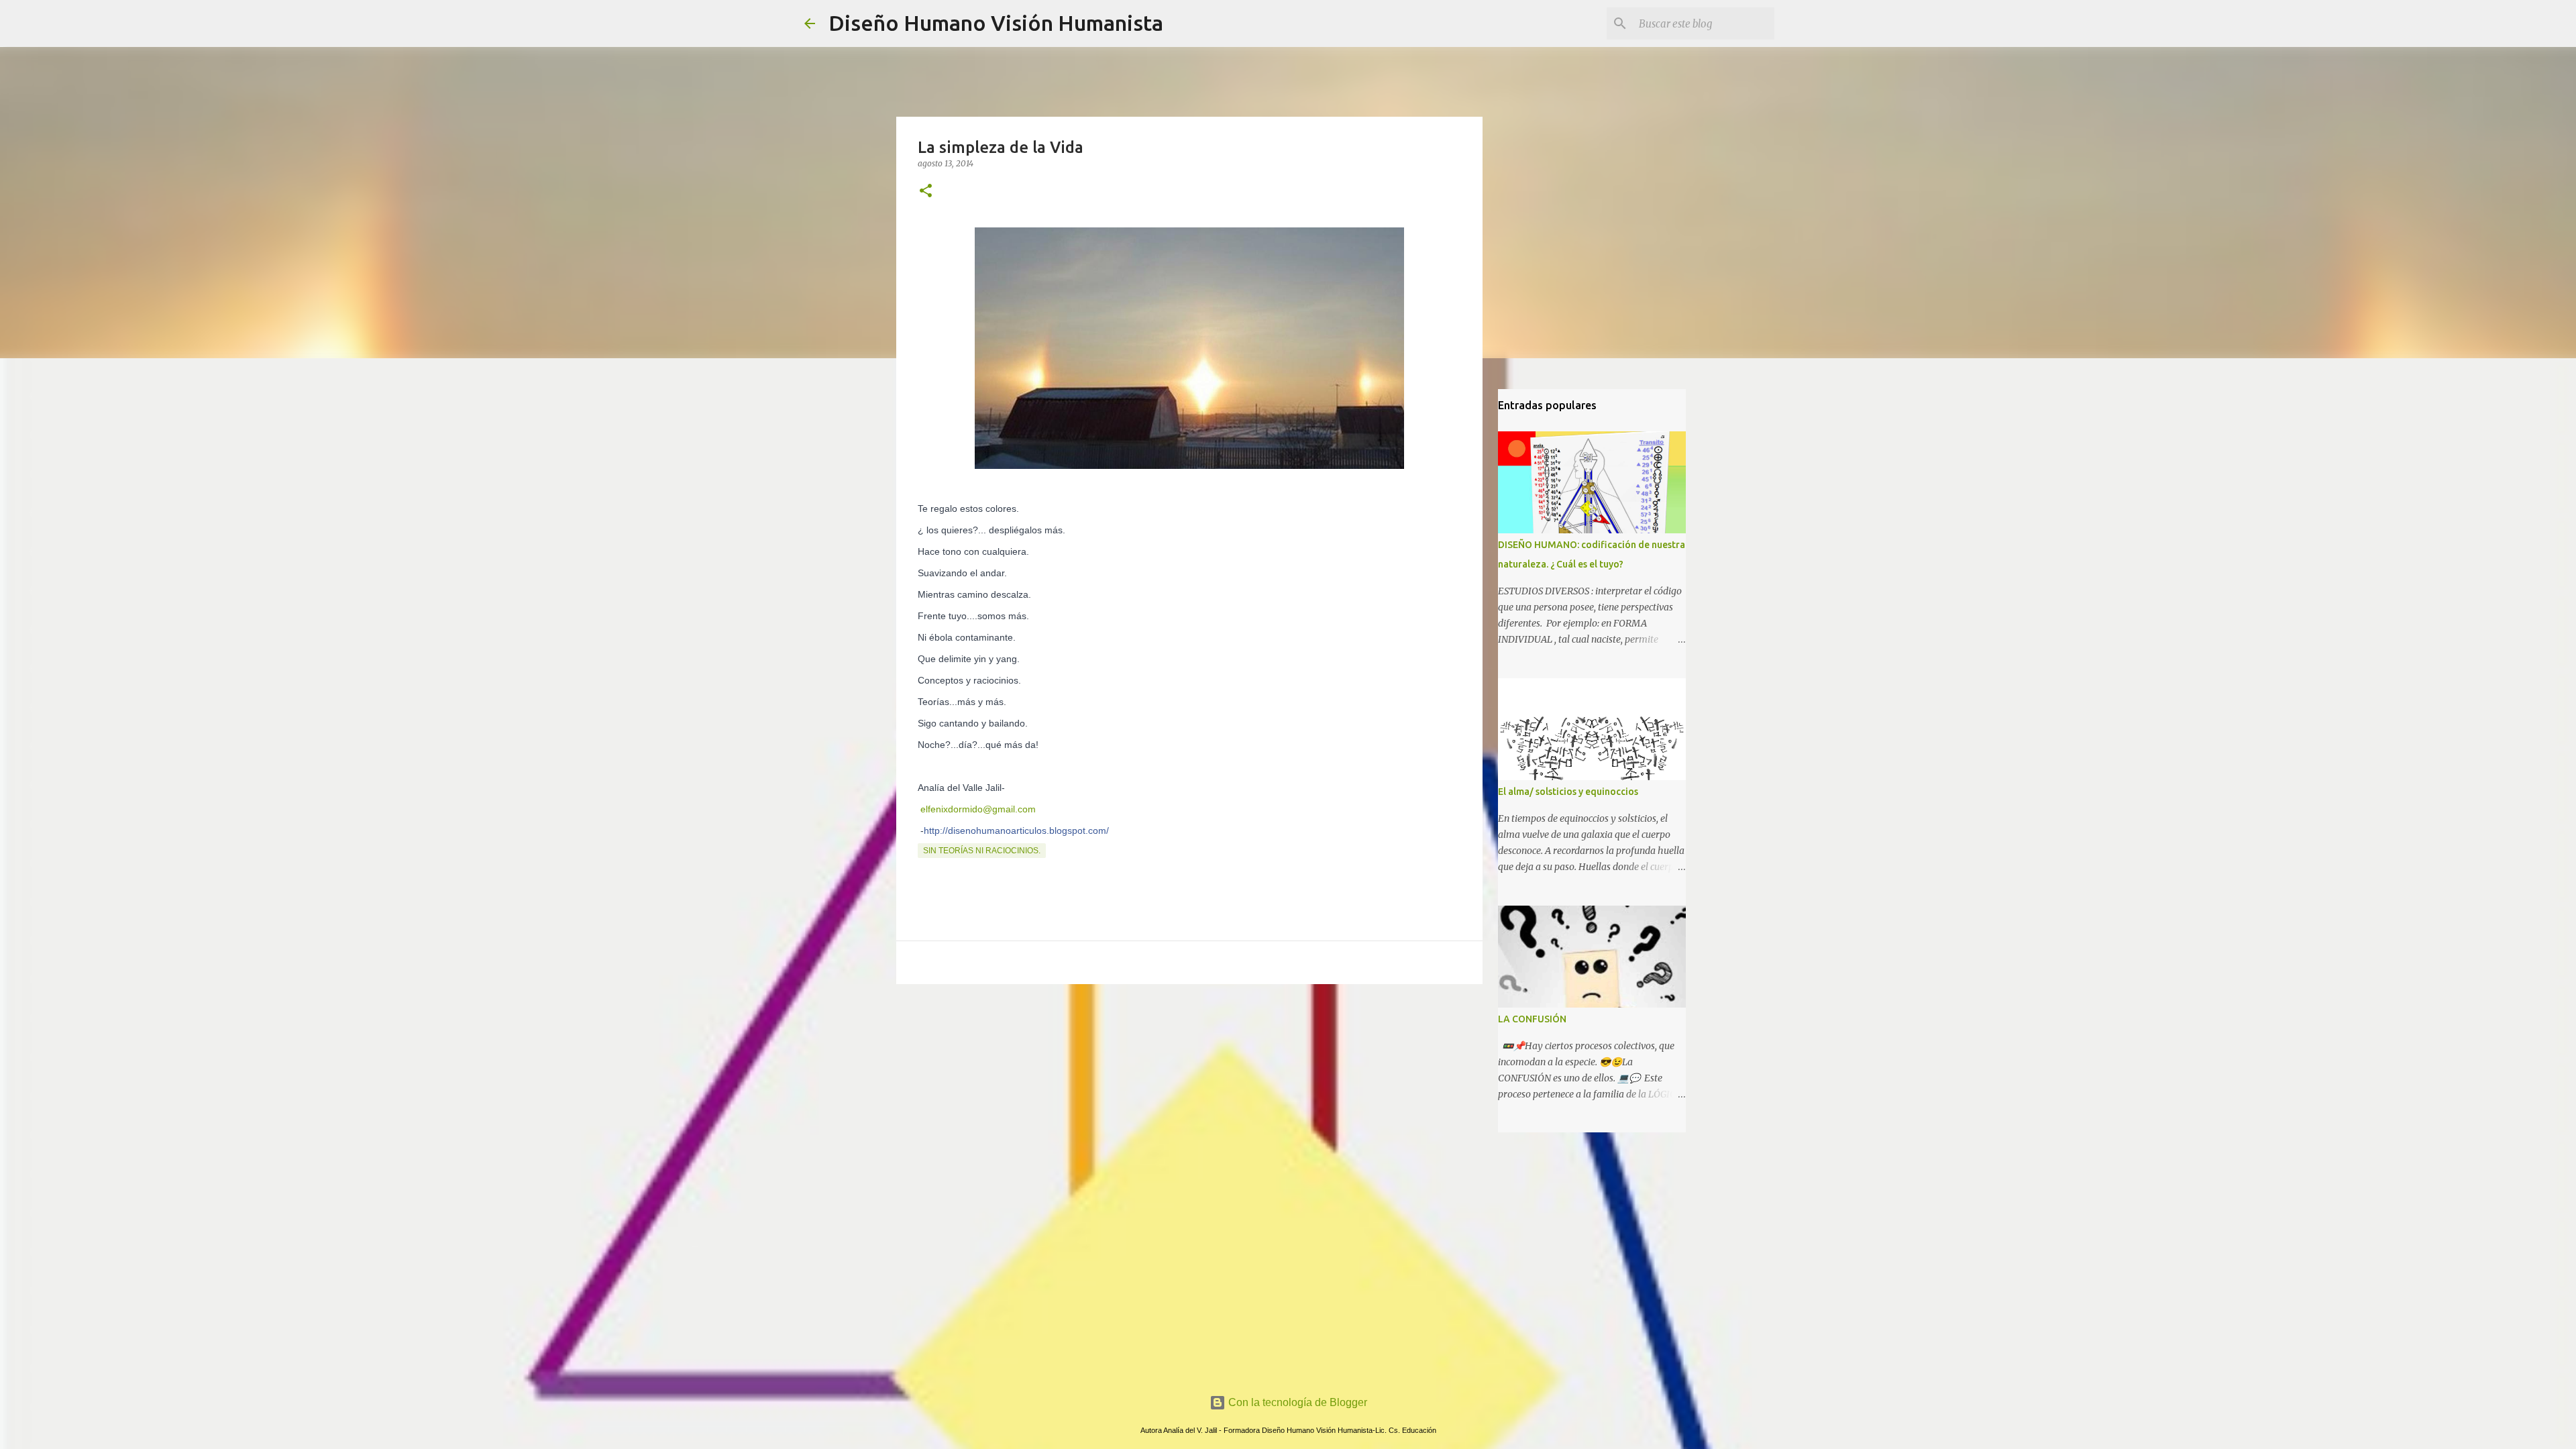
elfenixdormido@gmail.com (977, 809)
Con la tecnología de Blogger (1296, 1402)
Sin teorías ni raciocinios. (982, 851)
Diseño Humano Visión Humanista (996, 23)
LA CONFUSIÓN (1532, 1019)
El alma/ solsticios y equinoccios (1568, 792)
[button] (926, 192)
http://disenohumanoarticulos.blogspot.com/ (1016, 830)
